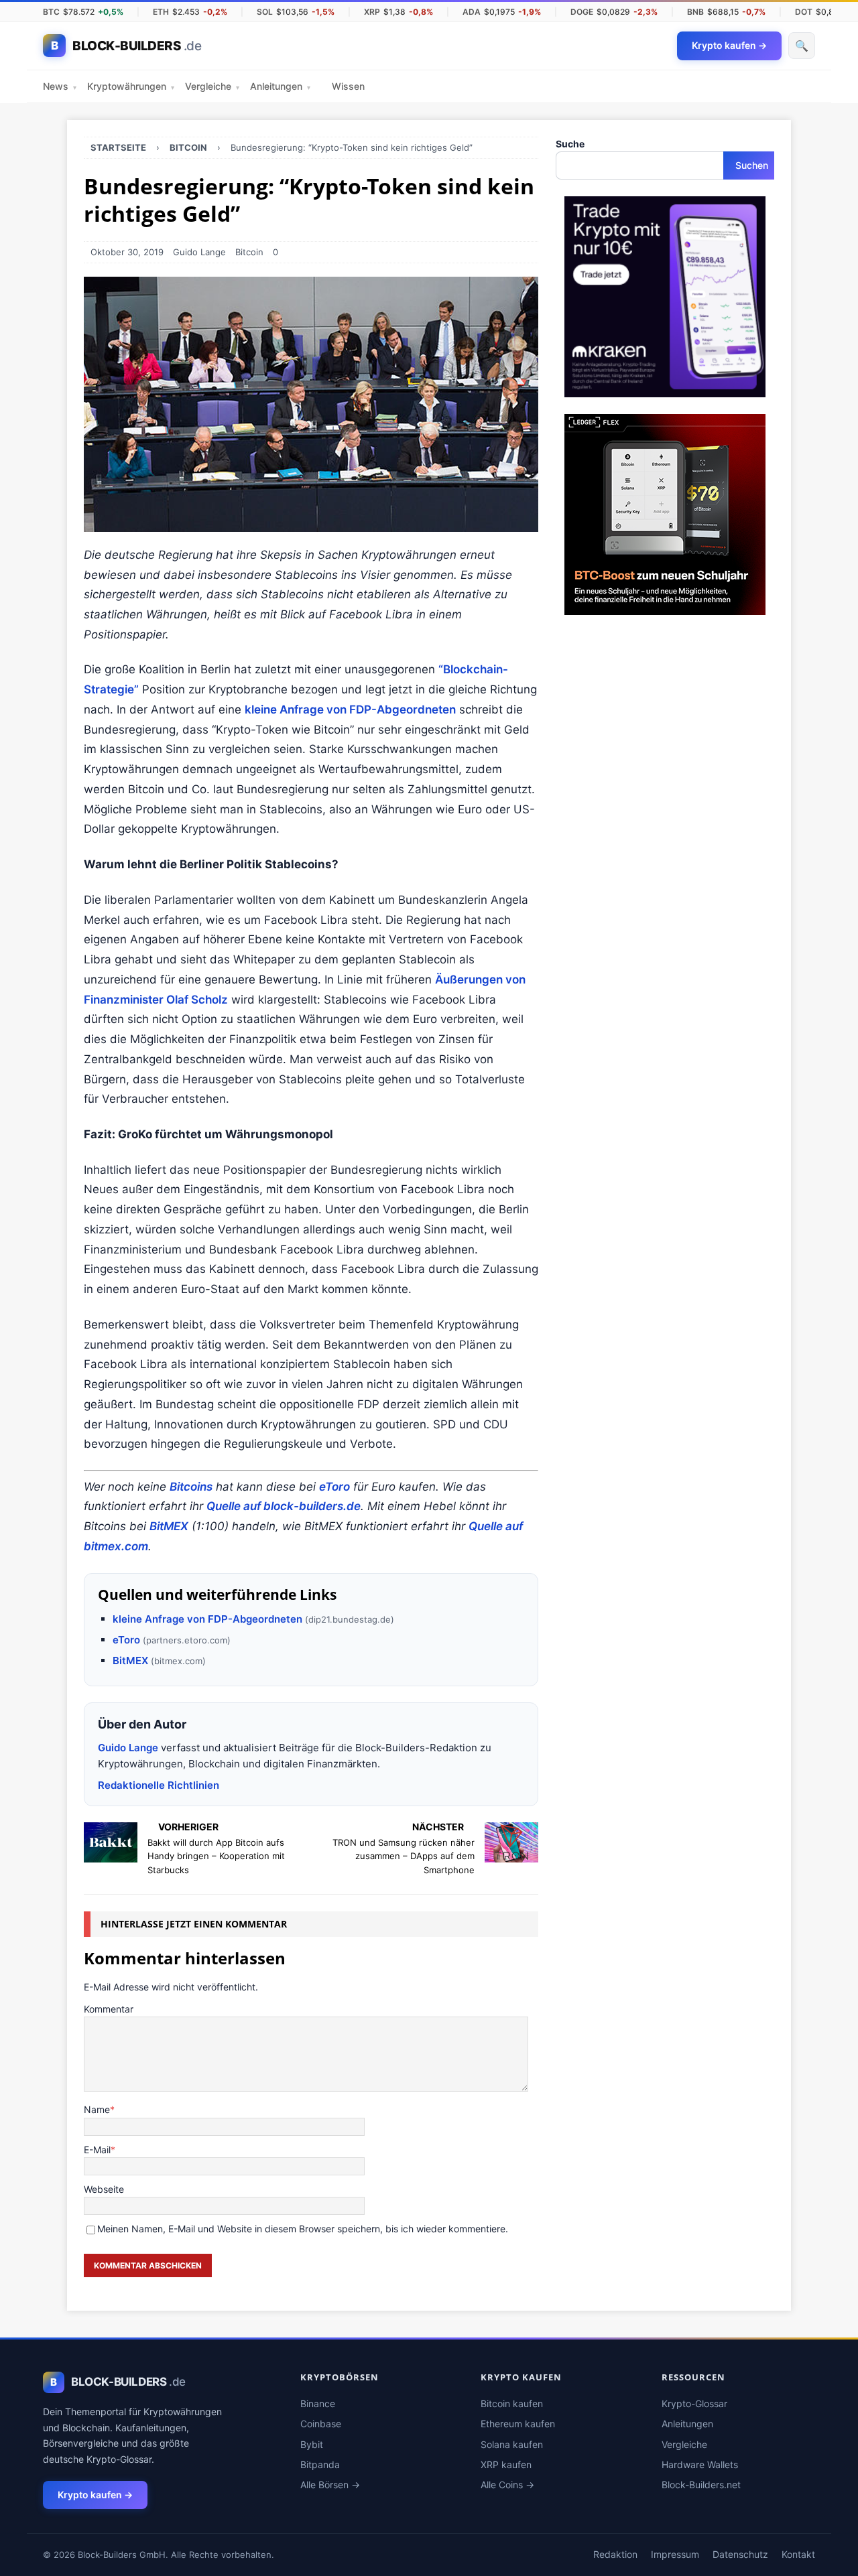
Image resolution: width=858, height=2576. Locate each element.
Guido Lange (199, 252)
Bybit (312, 2444)
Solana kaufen (512, 2444)
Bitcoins (191, 1487)
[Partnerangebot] (665, 390)
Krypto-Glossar (694, 2403)
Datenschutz (740, 2554)
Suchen (752, 165)
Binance (318, 2403)
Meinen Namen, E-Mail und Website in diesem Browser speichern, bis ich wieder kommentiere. (303, 2229)
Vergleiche (212, 86)
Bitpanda (320, 2464)
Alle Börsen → (330, 2485)
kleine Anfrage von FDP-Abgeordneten (350, 709)
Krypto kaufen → (95, 2495)
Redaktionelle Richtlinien (159, 1785)
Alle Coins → (507, 2485)
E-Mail (97, 2150)
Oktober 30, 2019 (127, 252)
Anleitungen (280, 86)
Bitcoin (249, 252)
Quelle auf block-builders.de (284, 1506)
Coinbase (321, 2424)
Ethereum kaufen (518, 2424)
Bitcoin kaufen (512, 2403)
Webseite (104, 2189)
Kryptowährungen (131, 86)
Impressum (675, 2554)
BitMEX (169, 1526)
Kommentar (109, 2009)
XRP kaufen (506, 2464)
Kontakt (798, 2554)
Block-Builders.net (701, 2485)
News (60, 86)
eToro (334, 1487)
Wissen (348, 86)
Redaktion (615, 2554)
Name (97, 2109)
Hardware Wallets (700, 2464)
